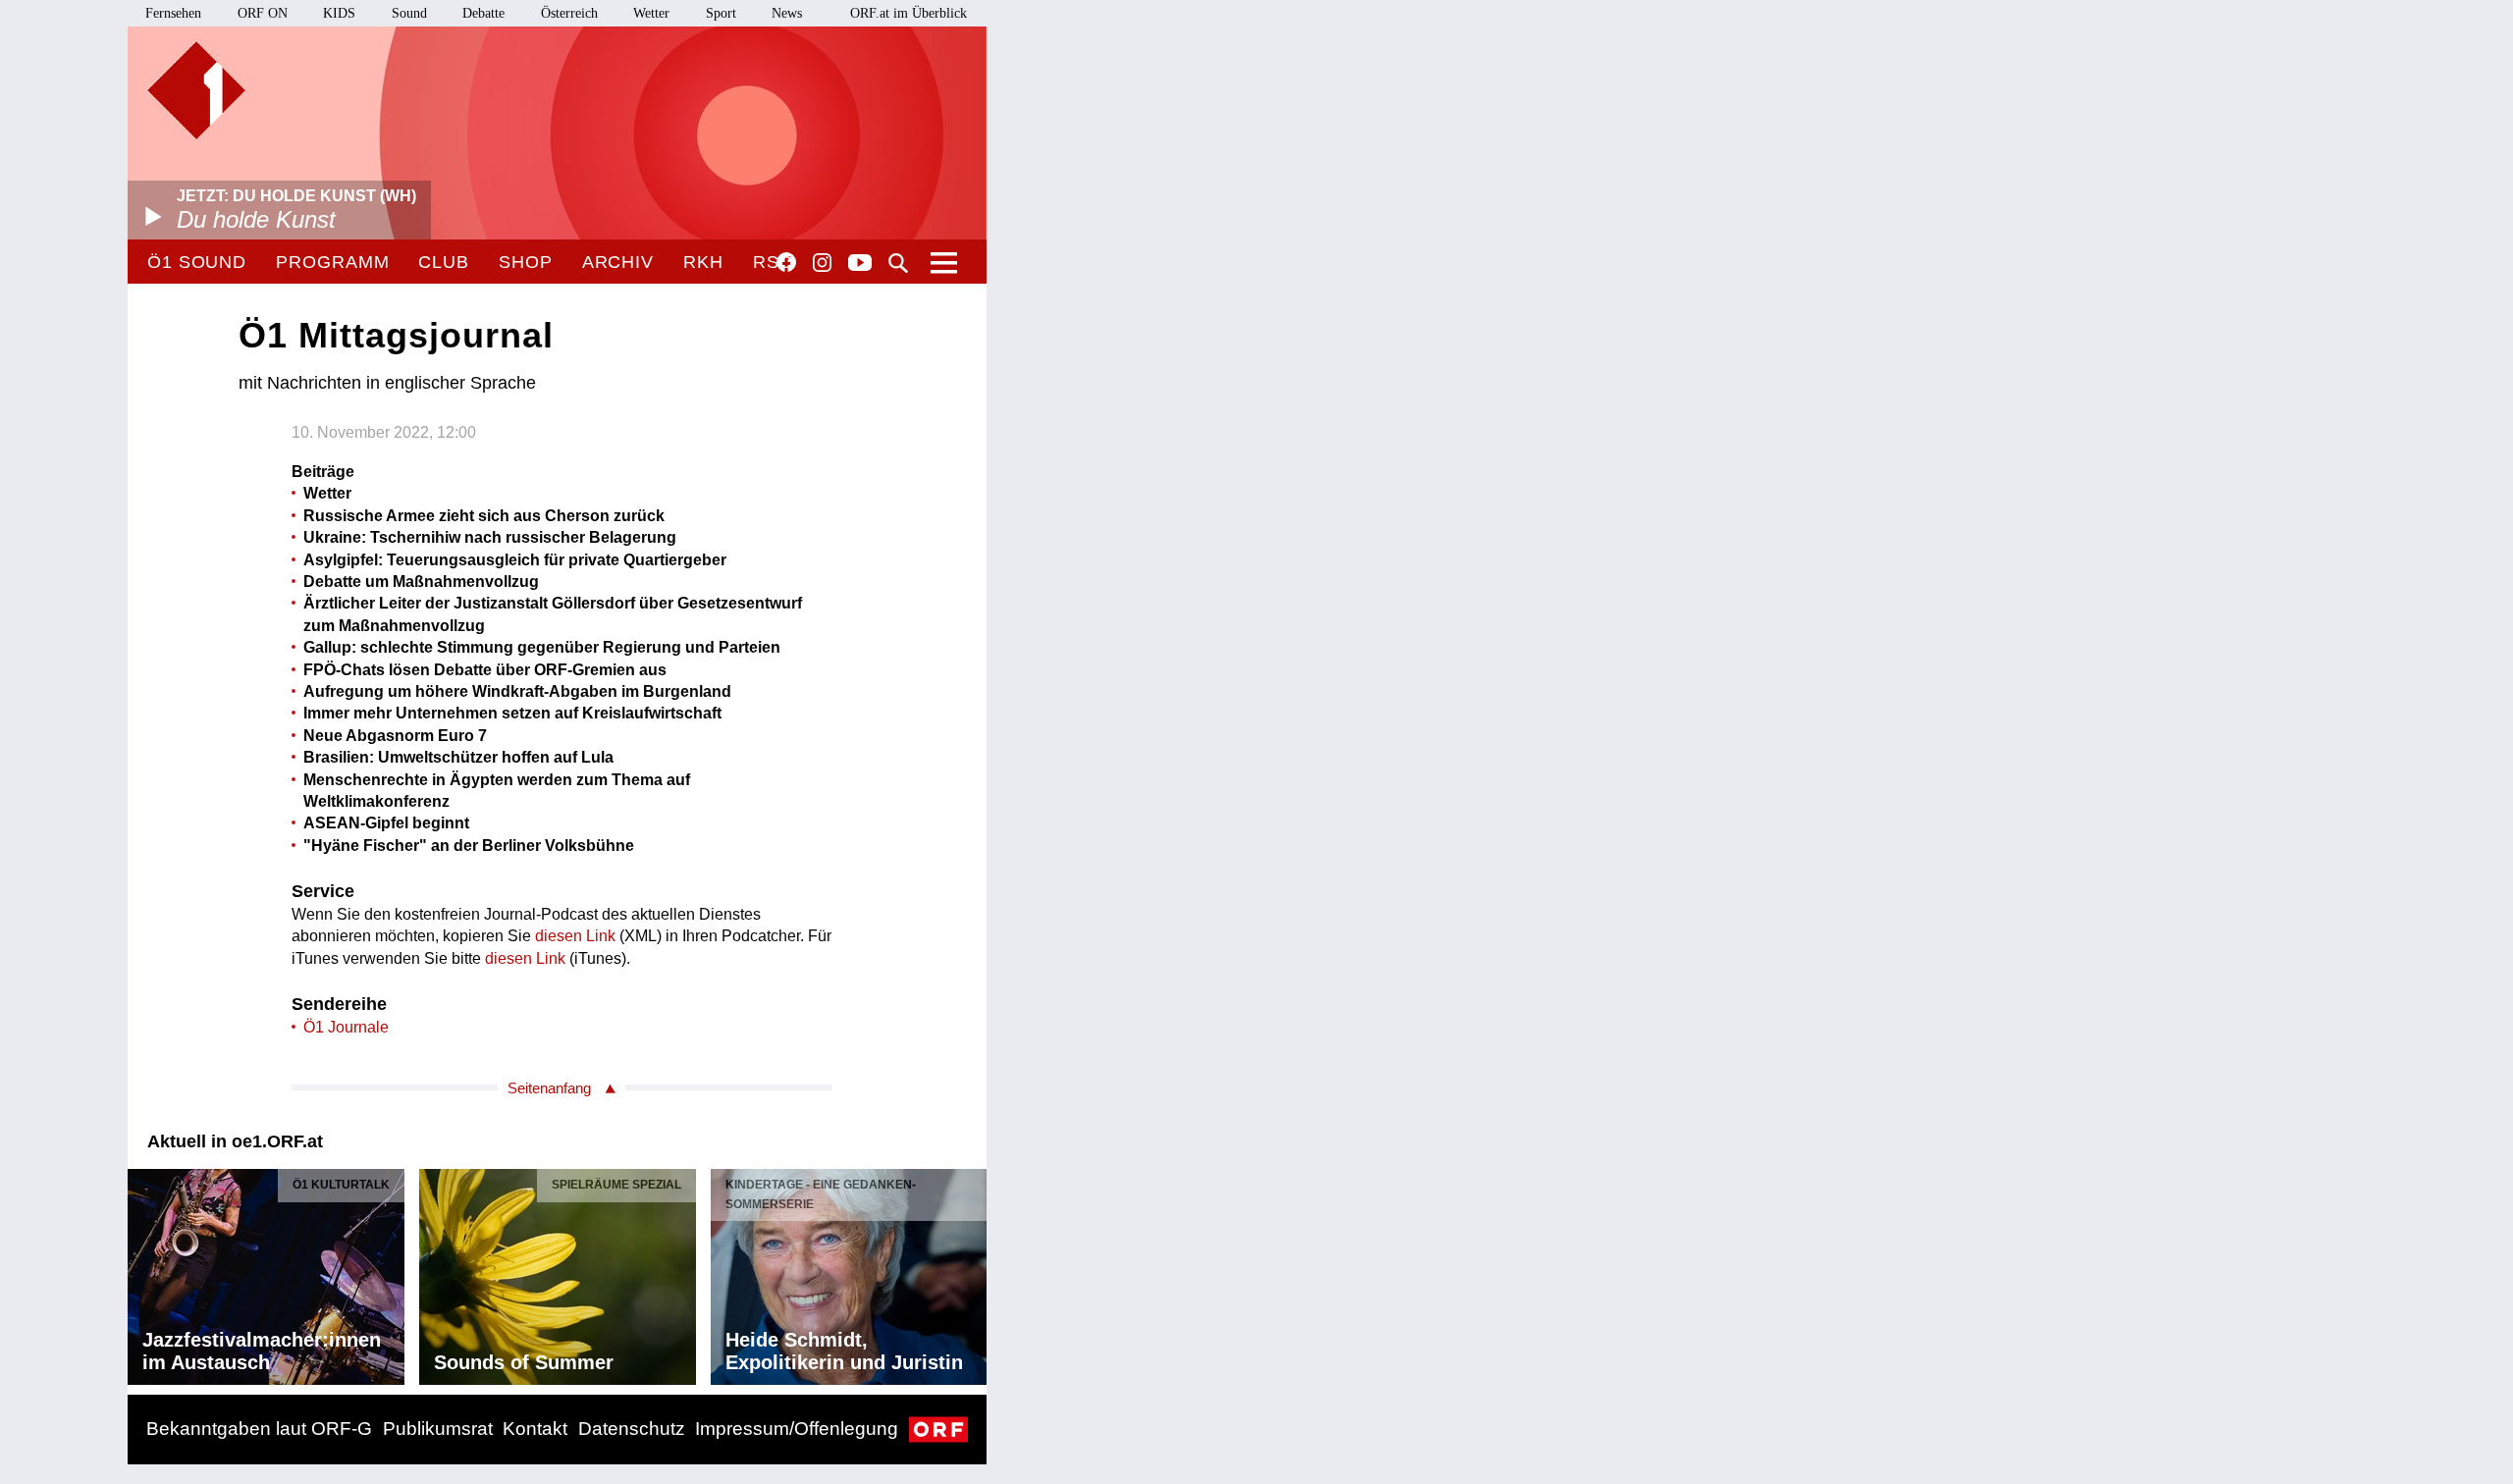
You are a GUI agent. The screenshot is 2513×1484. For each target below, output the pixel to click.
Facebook (786, 262)
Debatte (483, 13)
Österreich (569, 13)
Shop (526, 262)
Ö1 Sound (197, 262)
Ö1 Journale (346, 1027)
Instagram (822, 263)
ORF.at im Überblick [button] (909, 13)
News (787, 13)
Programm (332, 262)
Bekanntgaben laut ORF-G (259, 1429)
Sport (721, 13)
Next (971, 1272)
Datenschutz (632, 1429)
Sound (409, 13)
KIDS (339, 13)
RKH (703, 262)
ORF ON (263, 13)
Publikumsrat (438, 1429)
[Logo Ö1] (196, 90)
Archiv (618, 262)
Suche (898, 263)
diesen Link (575, 936)
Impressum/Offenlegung (797, 1429)
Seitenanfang (549, 1088)
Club (444, 262)
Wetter (651, 13)
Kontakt (535, 1429)
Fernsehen (173, 13)
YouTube (860, 264)
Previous (143, 1272)
